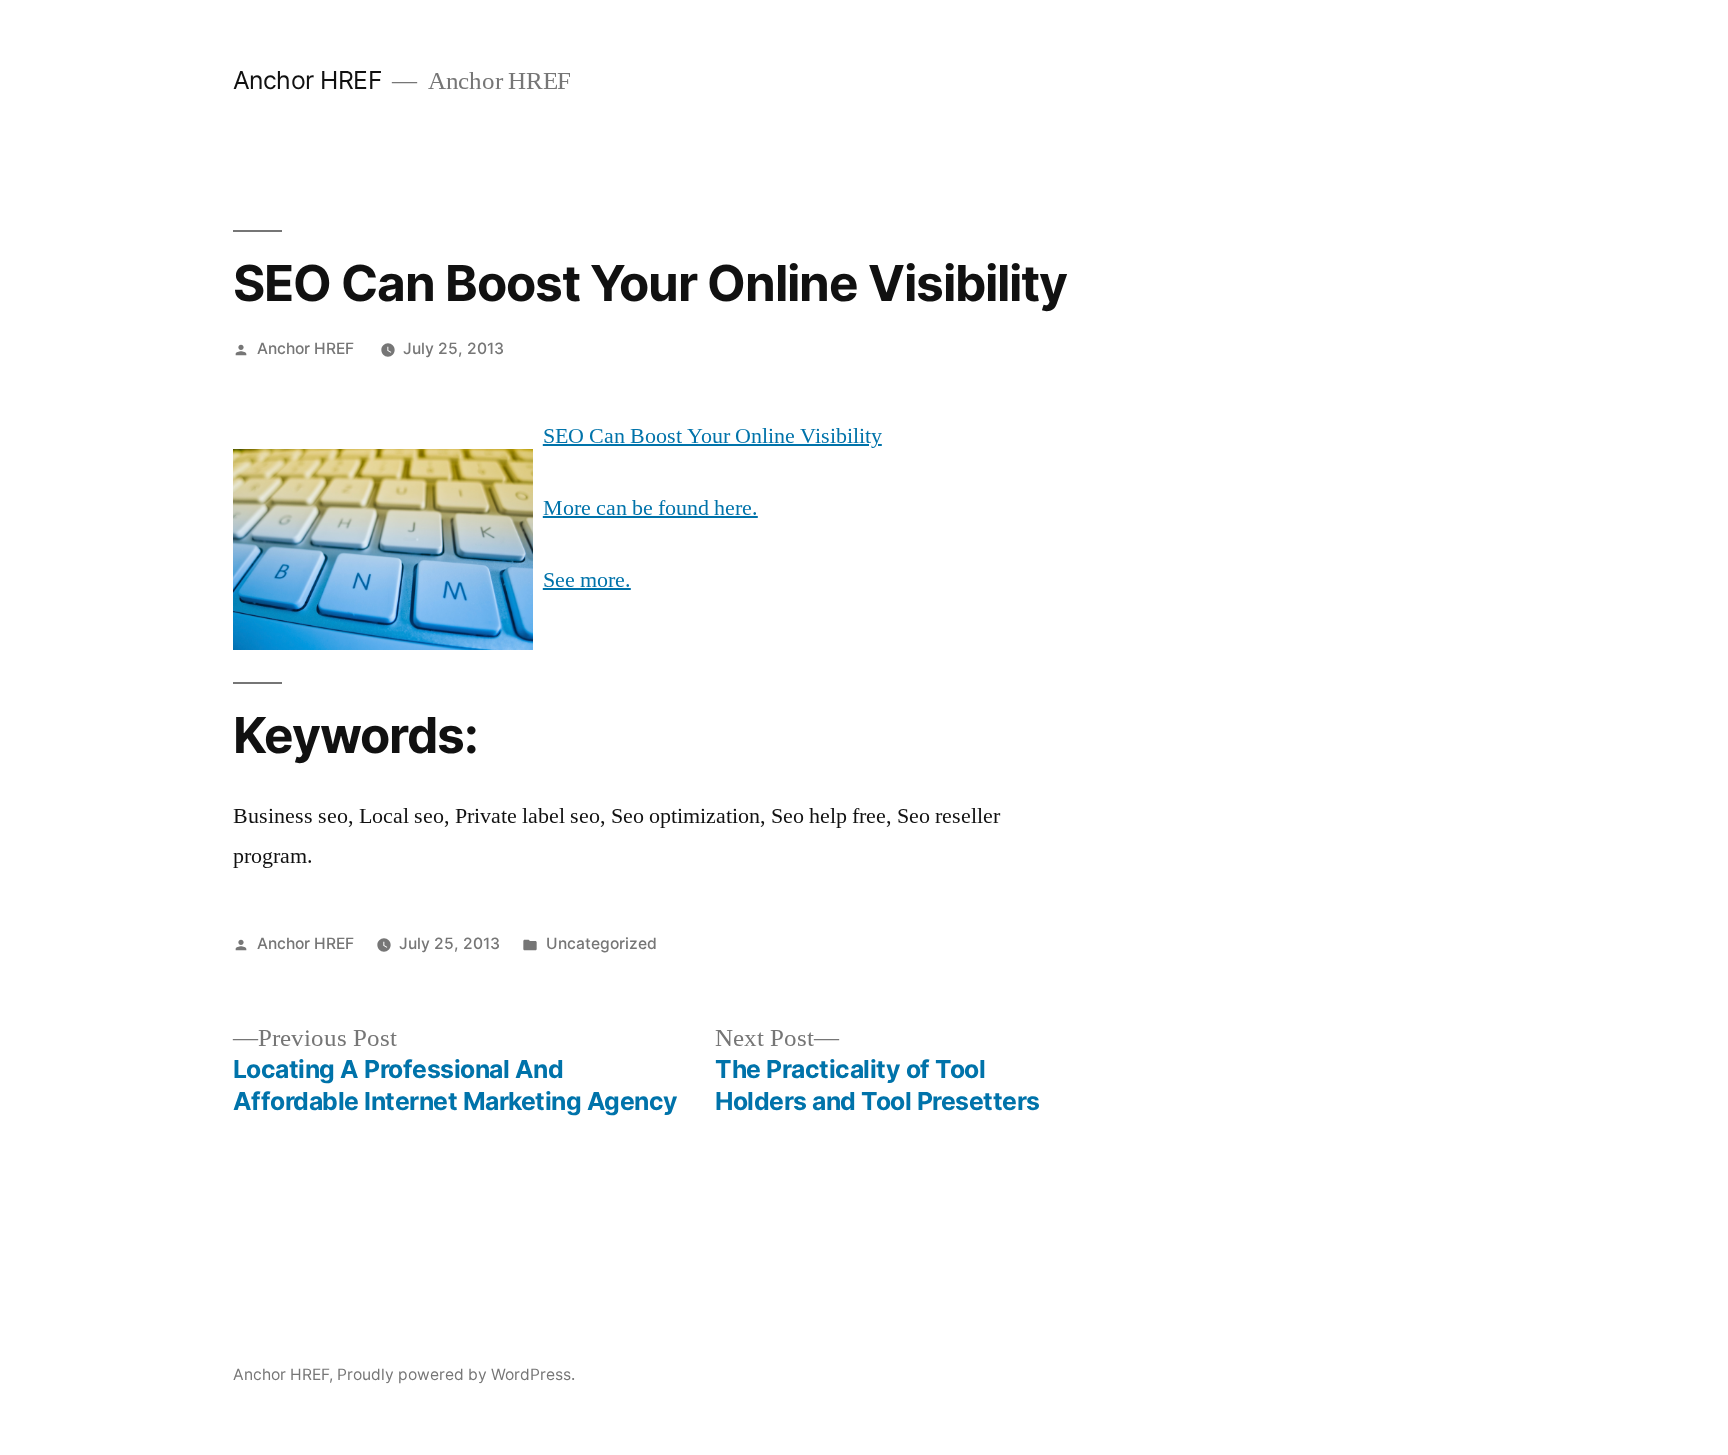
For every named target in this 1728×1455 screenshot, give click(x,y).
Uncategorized (601, 943)
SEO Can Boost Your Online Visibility (712, 436)
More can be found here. (650, 508)
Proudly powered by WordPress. (456, 1374)
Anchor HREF (308, 80)
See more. (587, 580)
